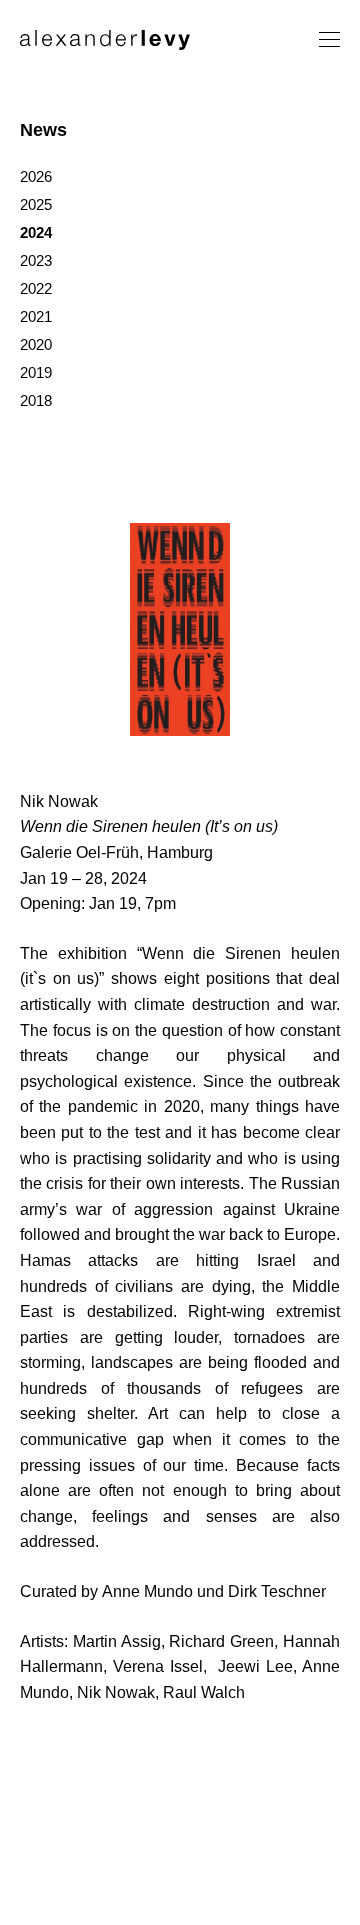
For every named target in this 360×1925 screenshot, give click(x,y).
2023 (36, 260)
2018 (36, 400)
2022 (36, 288)
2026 (36, 176)
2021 (36, 316)
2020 (36, 344)
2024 (36, 232)
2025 (36, 204)
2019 (36, 372)
